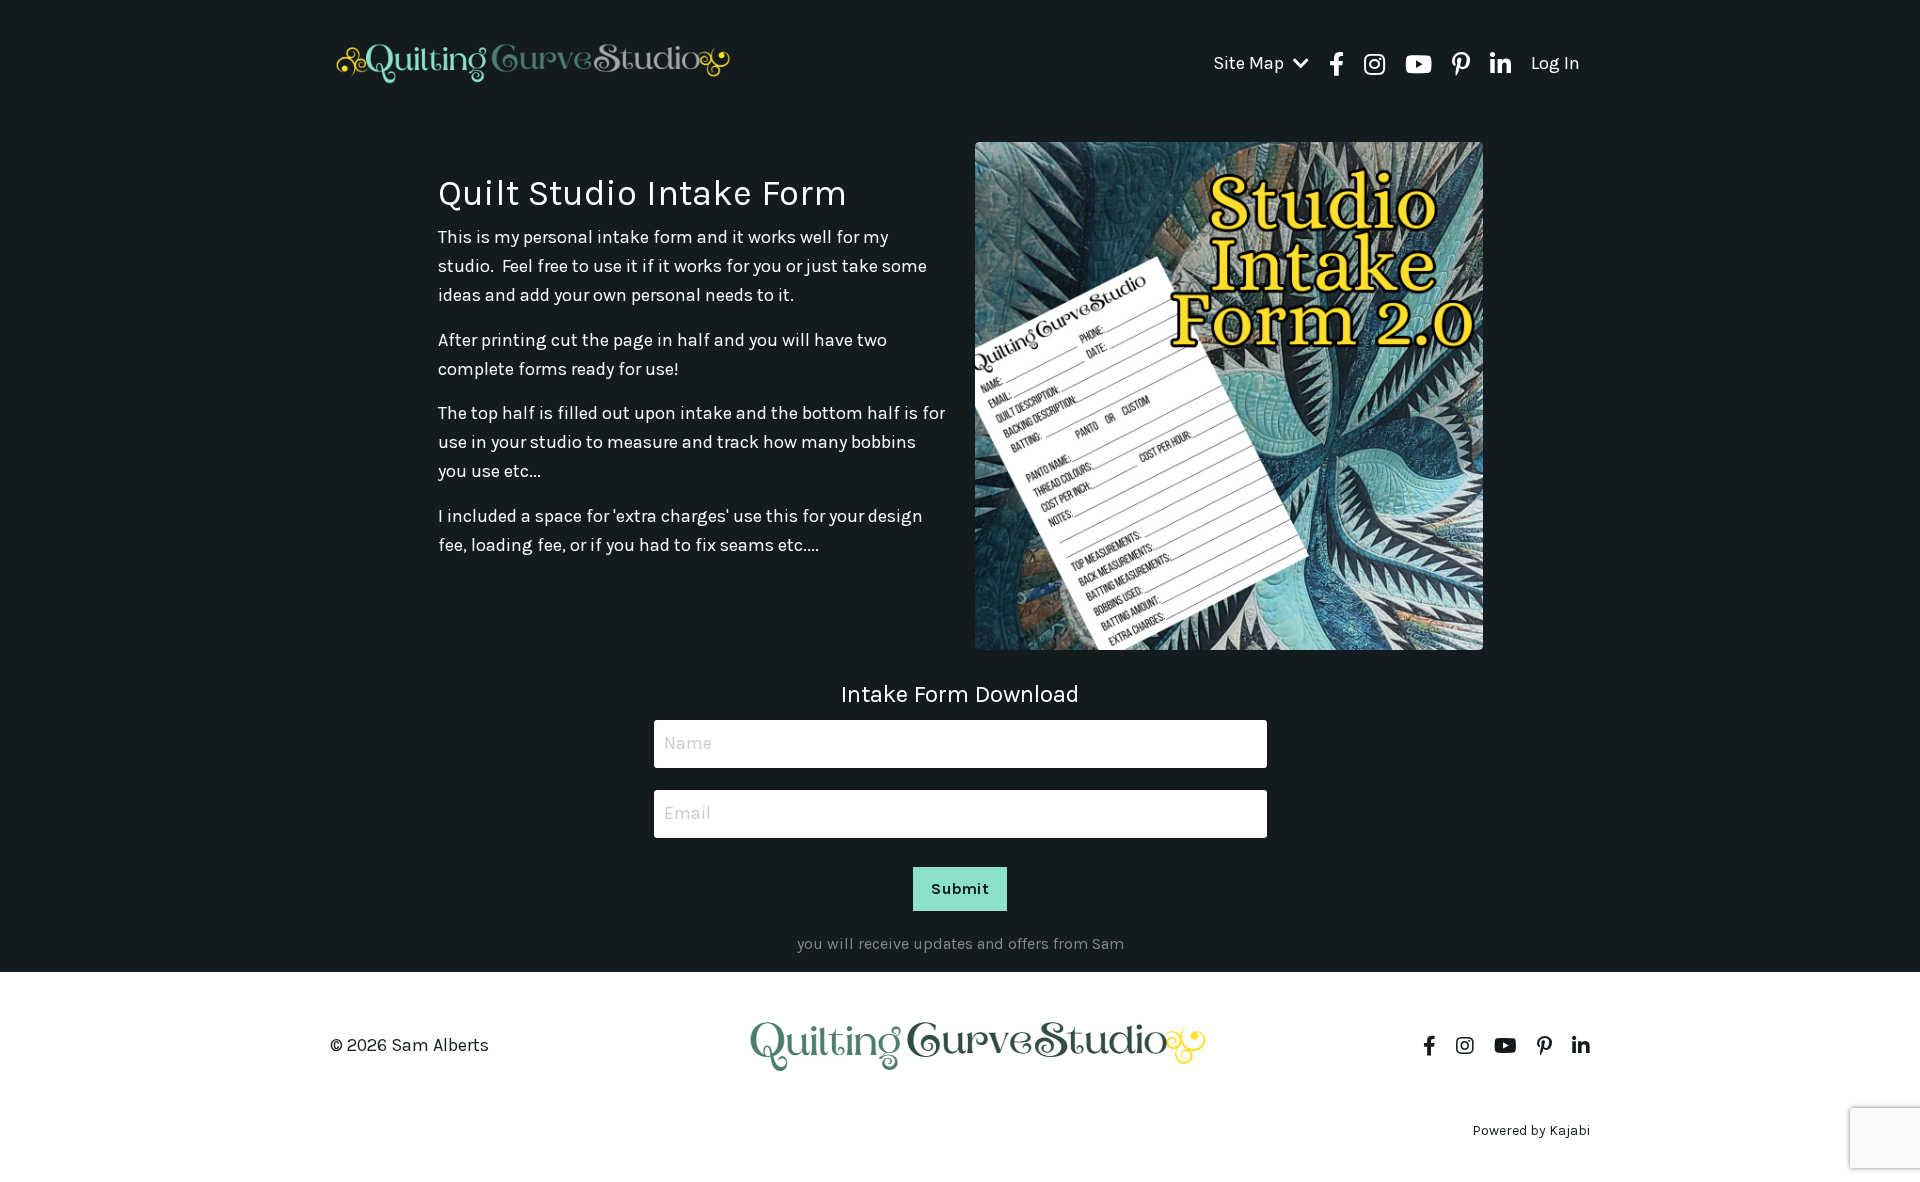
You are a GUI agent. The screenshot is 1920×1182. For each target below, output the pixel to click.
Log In (1555, 63)
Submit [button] (960, 888)
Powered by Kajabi (1531, 1130)
